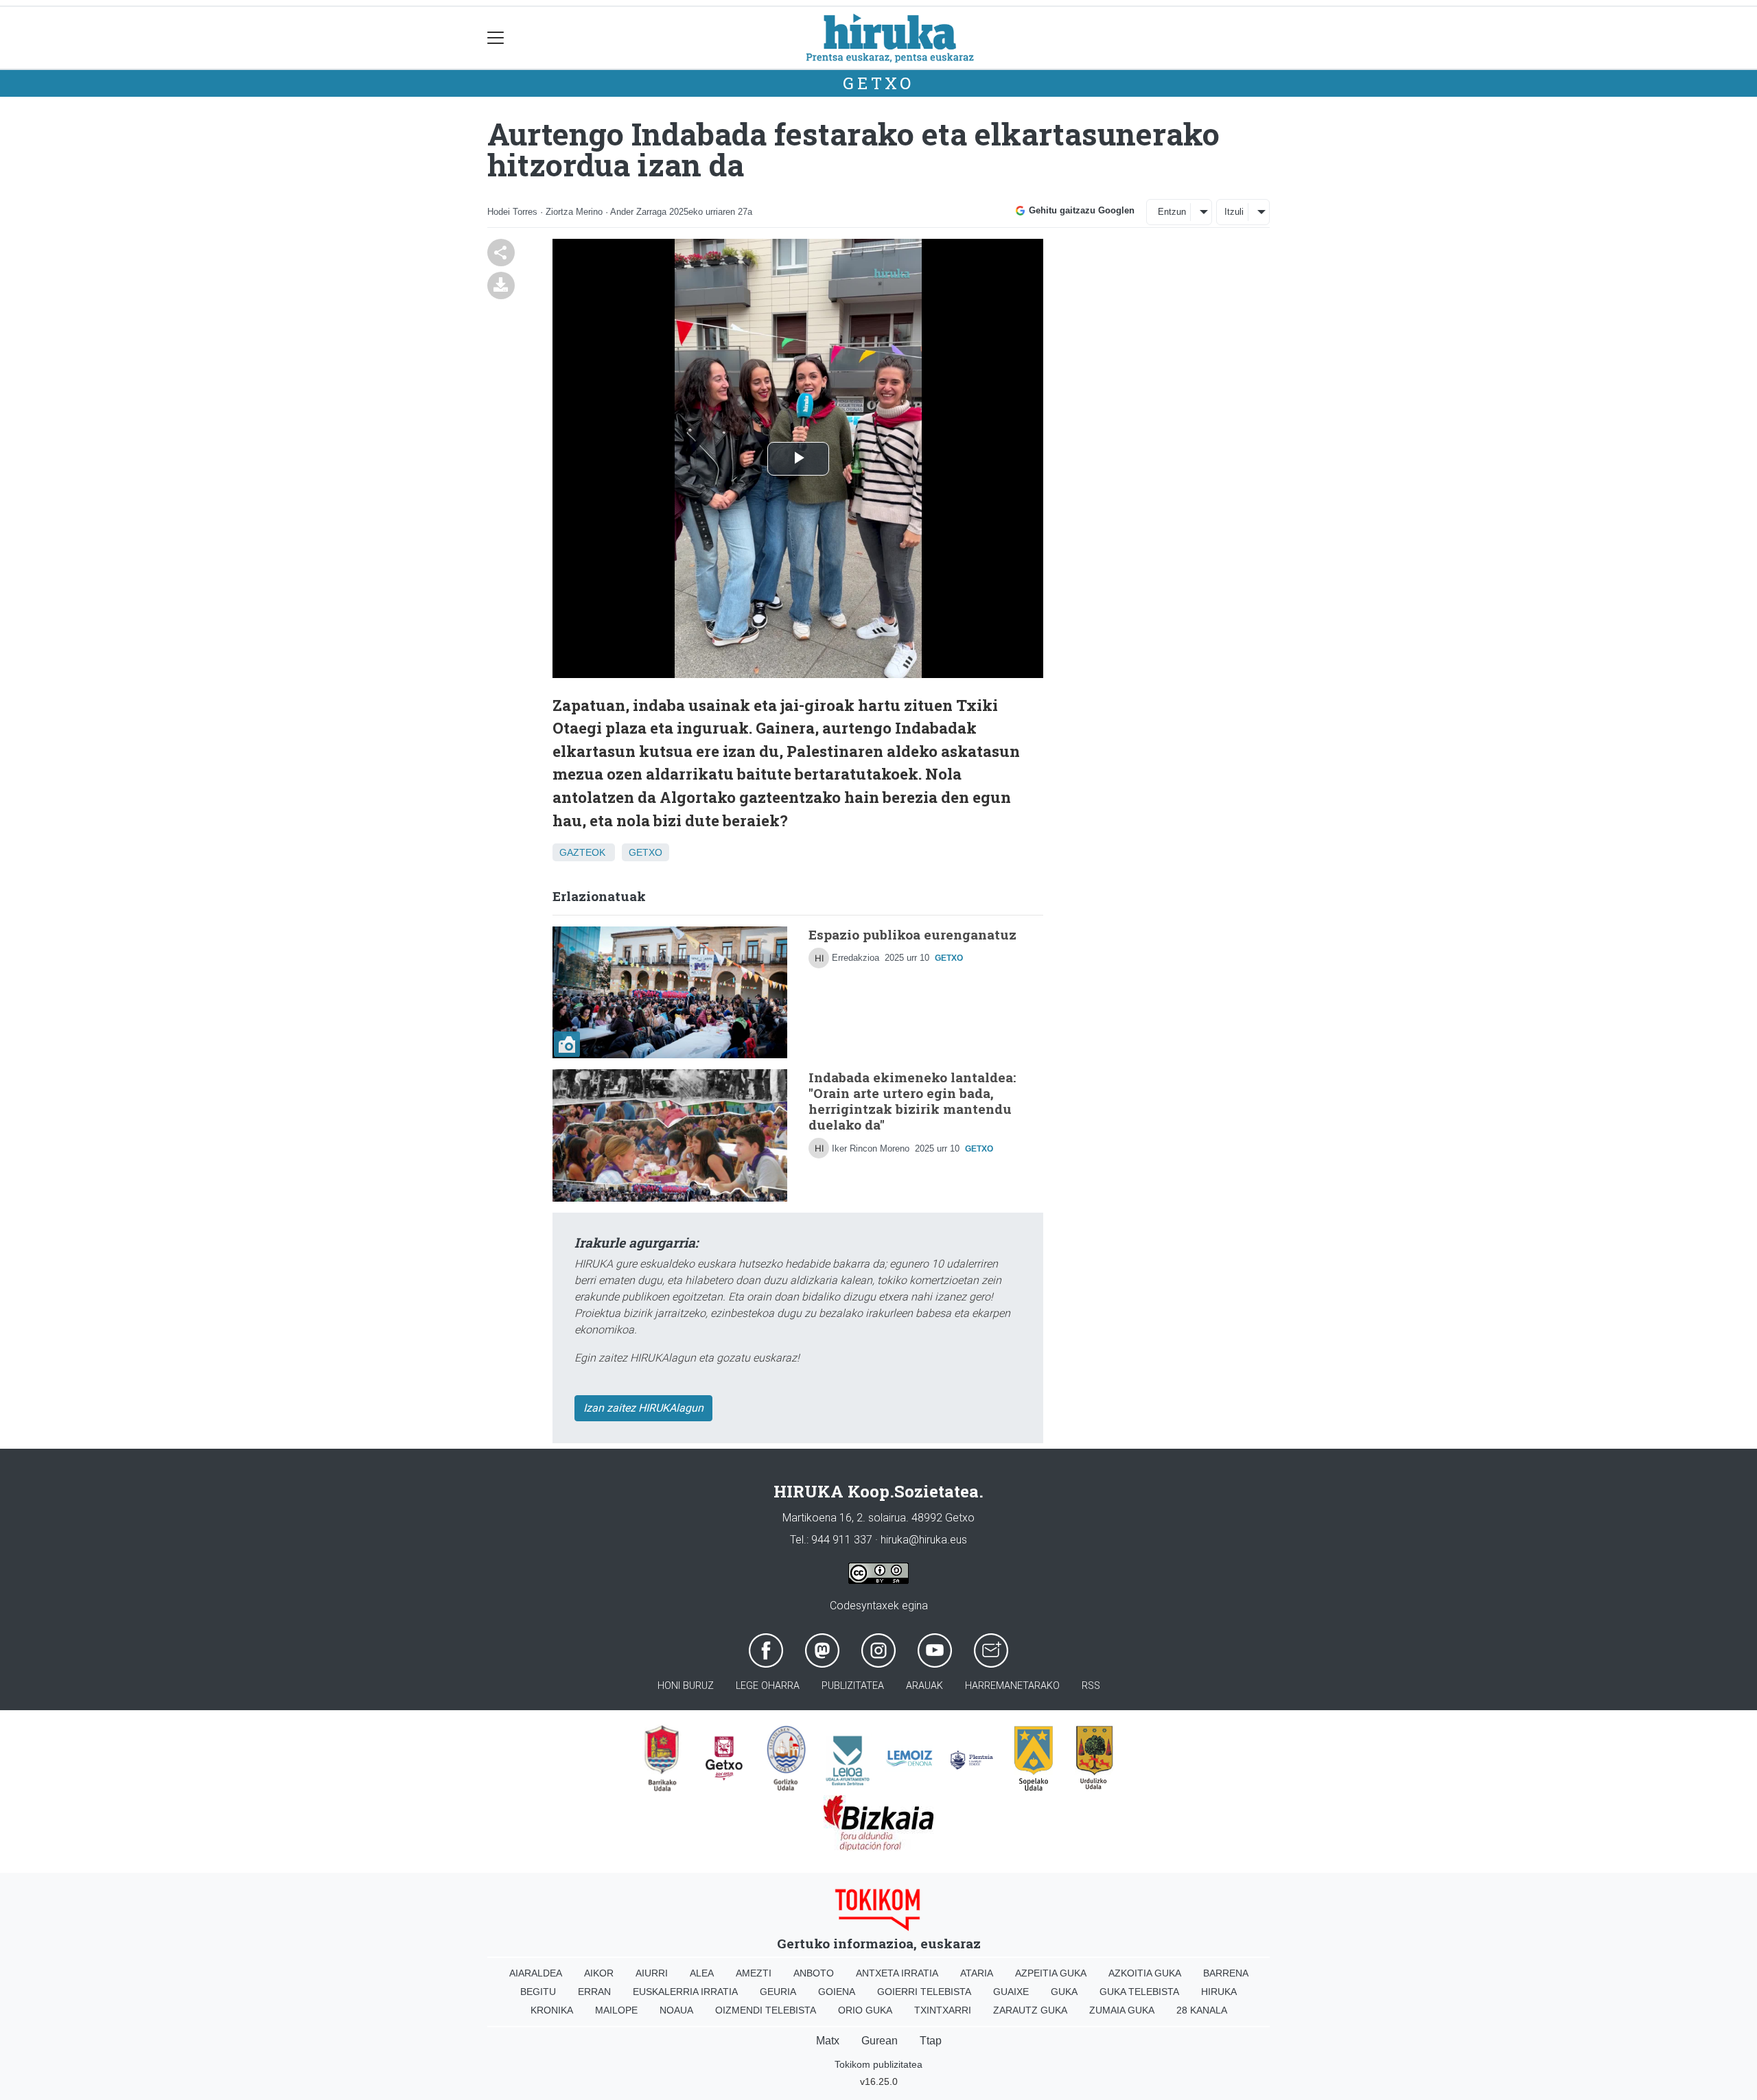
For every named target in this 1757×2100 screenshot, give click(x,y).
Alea (702, 1973)
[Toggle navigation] (496, 38)
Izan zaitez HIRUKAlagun (643, 1408)
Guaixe (1011, 1992)
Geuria (778, 1992)
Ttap (931, 2041)
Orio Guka (865, 2010)
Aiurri (652, 1973)
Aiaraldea (536, 1973)
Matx (828, 2041)
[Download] (501, 284)
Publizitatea (853, 1686)
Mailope (616, 2010)
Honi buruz (686, 1686)
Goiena (837, 1992)
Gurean (880, 2041)
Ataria (977, 1973)
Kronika (552, 2010)
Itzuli (1234, 212)
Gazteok (582, 852)
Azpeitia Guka (1051, 1973)
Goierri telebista (924, 1992)
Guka (1064, 1992)
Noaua (676, 2010)
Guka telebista (1139, 1992)
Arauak (924, 1686)
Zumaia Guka (1122, 2010)
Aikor (599, 1973)
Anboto (814, 1973)
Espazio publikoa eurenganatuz (912, 934)
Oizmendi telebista (766, 2010)
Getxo (878, 83)
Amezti (754, 1973)
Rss (1091, 1686)
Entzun (1172, 212)
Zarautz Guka (1030, 2010)
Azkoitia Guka (1145, 1973)
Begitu (538, 1992)
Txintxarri (943, 2010)
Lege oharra (768, 1686)
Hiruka (1219, 1992)
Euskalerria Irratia (685, 1992)
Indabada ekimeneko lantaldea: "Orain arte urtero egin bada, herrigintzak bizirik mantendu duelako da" (912, 1101)
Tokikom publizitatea (878, 2064)
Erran (594, 1992)
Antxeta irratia (897, 1973)
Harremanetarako (1012, 1686)
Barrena (1226, 1973)
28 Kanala (1202, 2010)
